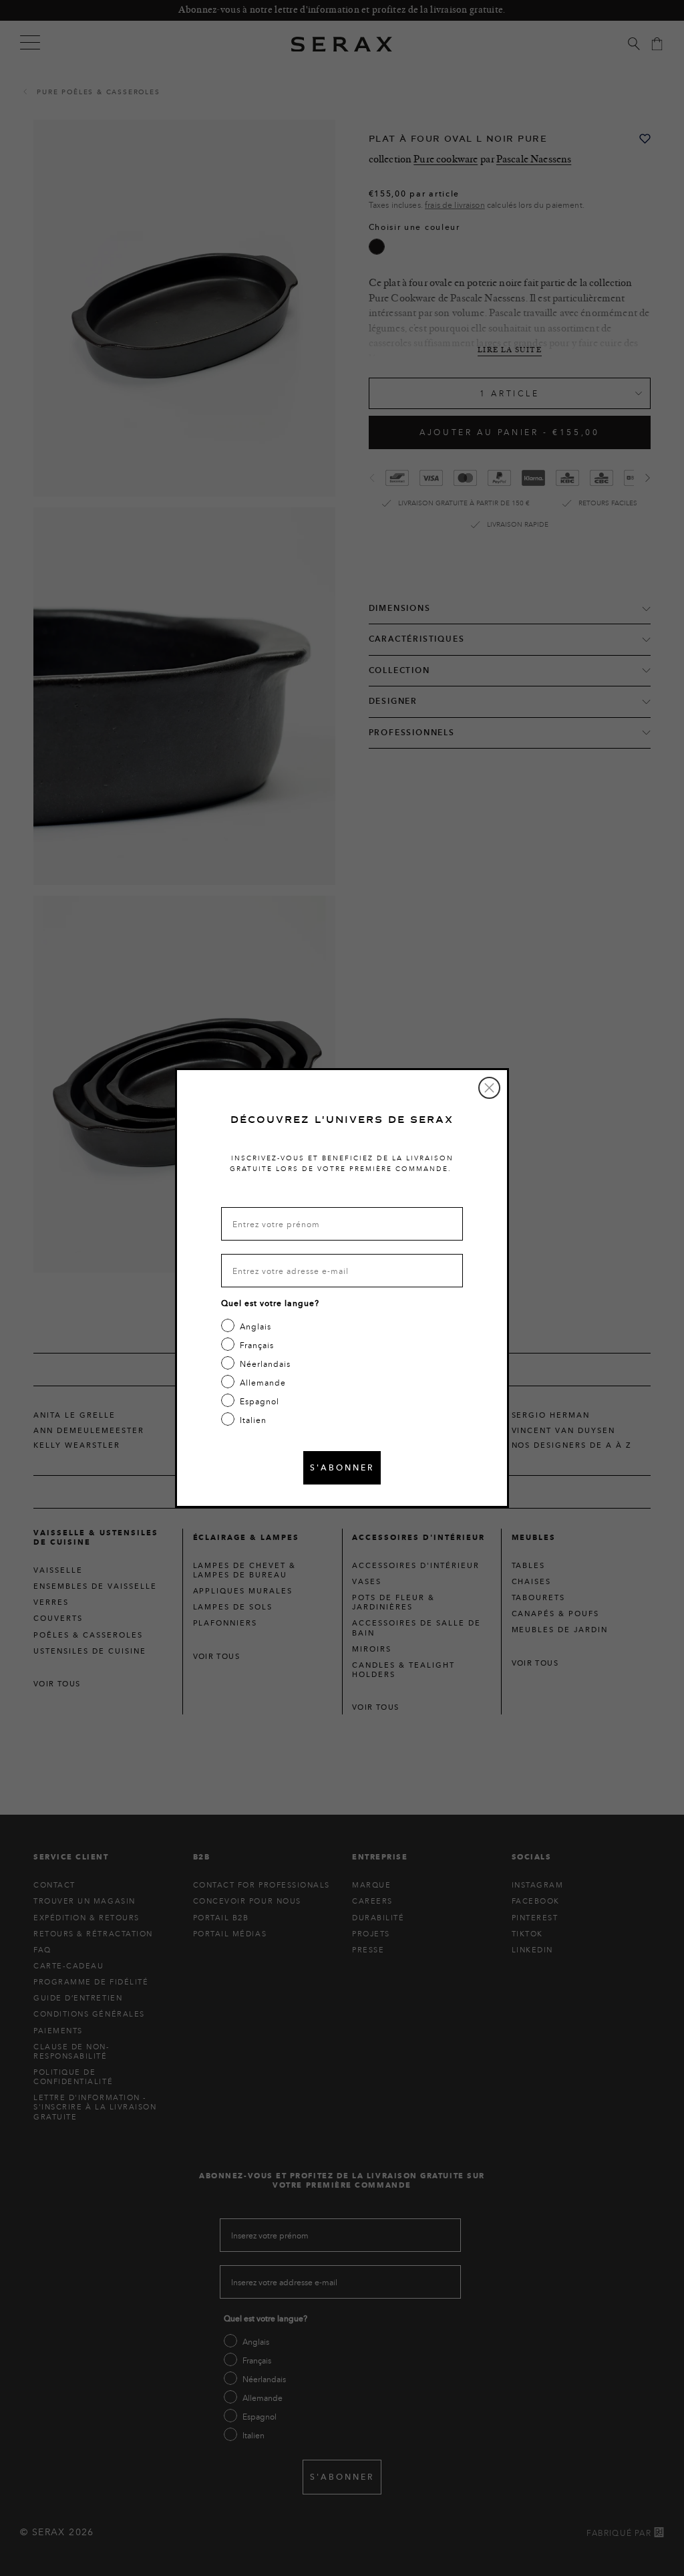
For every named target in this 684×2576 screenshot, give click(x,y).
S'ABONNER (342, 1467)
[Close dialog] (489, 1088)
